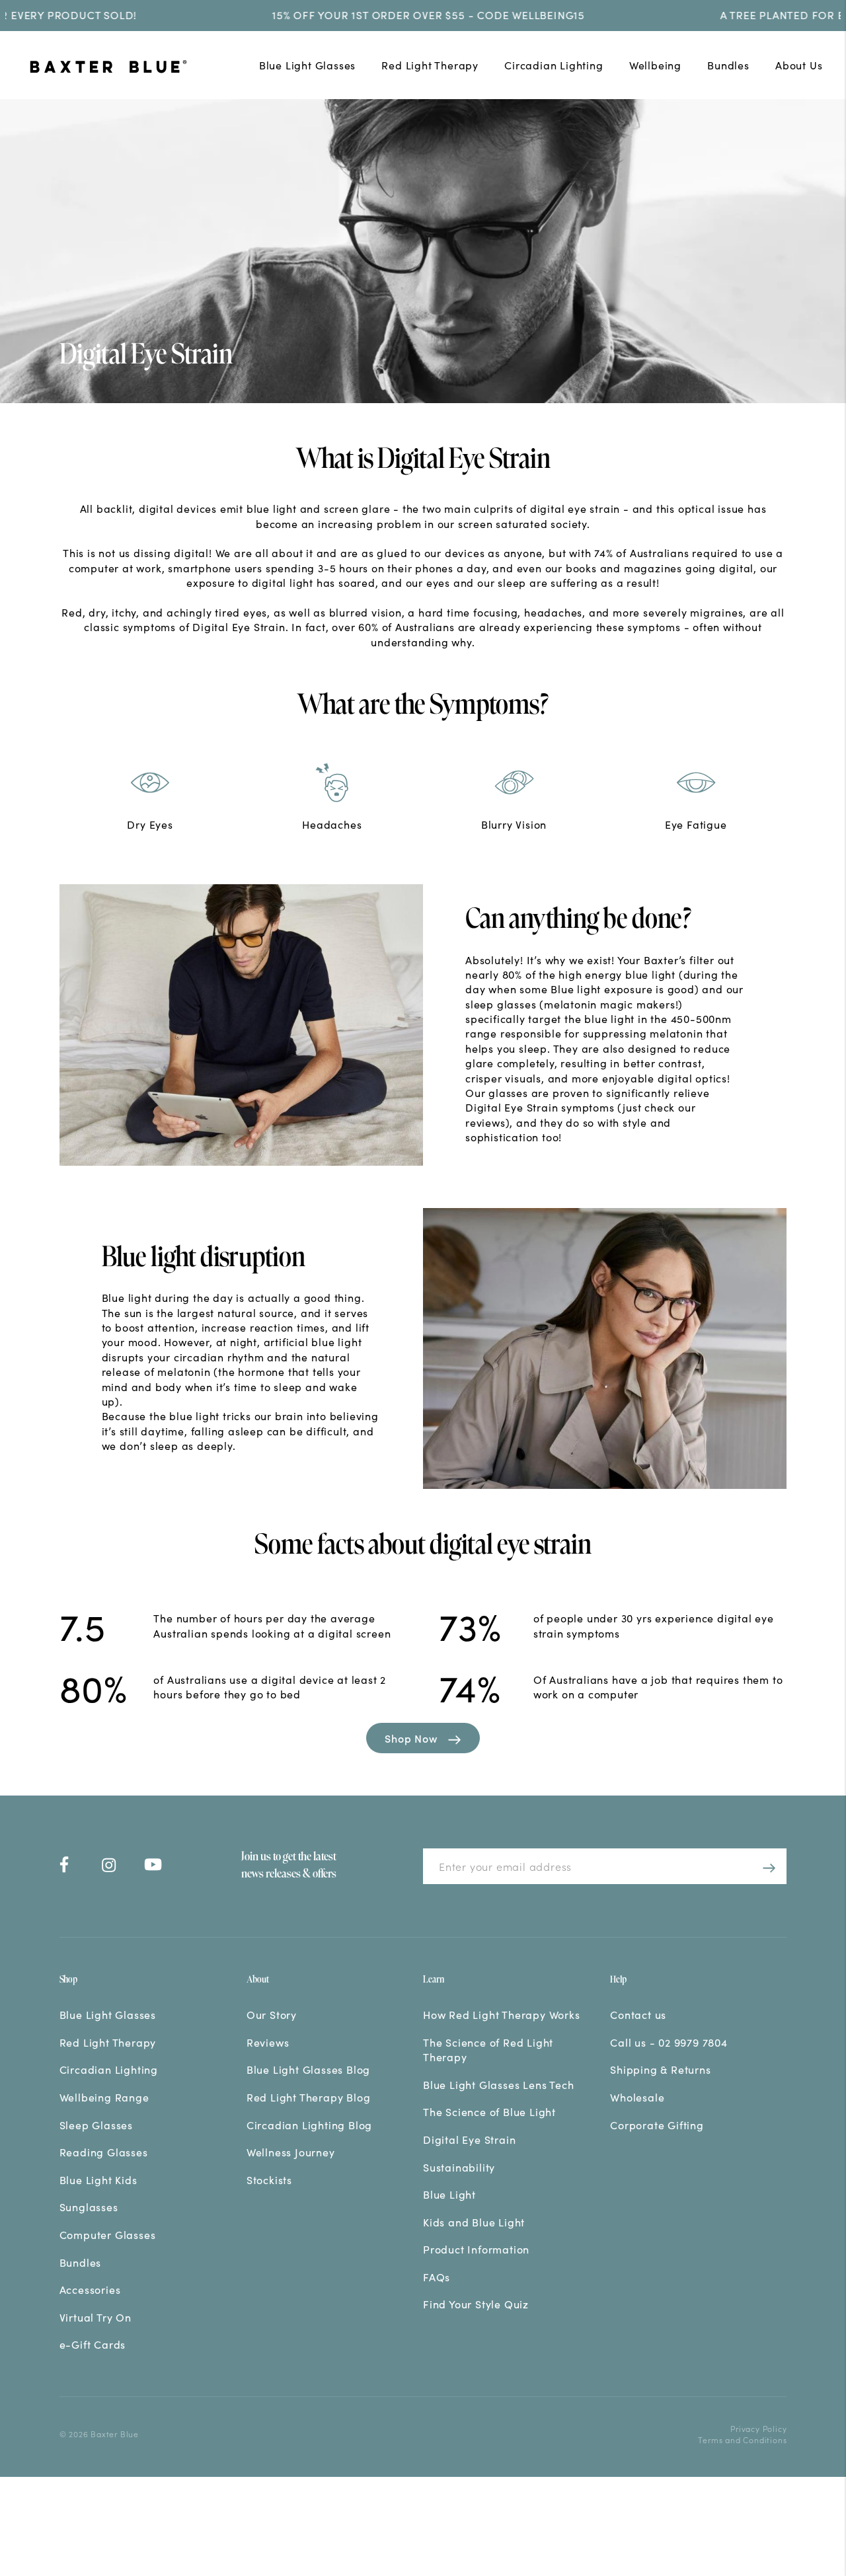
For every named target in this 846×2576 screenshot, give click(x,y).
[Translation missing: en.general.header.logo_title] (128, 68)
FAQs (437, 2277)
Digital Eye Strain (469, 2139)
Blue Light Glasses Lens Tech (498, 2084)
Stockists (269, 2179)
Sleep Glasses (96, 2125)
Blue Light (449, 2194)
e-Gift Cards (93, 2344)
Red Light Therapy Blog (309, 2097)
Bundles (728, 65)
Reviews (268, 2042)
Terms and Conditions (742, 2440)
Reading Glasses (104, 2152)
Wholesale (637, 2097)
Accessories (90, 2289)
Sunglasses (89, 2207)
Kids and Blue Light (474, 2222)
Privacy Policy (758, 2428)
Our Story (272, 2014)
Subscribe (766, 1866)
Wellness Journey (291, 2152)
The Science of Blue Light (489, 2111)
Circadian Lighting (554, 65)
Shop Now (411, 1738)
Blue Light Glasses (307, 65)
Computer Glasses (108, 2234)
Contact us (638, 2014)
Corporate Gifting (657, 2125)
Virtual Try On (96, 2317)
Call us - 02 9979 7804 (669, 2042)
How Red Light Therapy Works (502, 2014)
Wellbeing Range (104, 2097)
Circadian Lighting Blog (309, 2125)
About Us (799, 65)
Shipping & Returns (660, 2069)
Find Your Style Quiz (476, 2304)
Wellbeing (655, 65)
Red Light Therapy (430, 65)
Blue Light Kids (98, 2179)
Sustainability (459, 2167)
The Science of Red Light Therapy (488, 2049)
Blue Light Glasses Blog (308, 2069)
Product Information (476, 2249)
